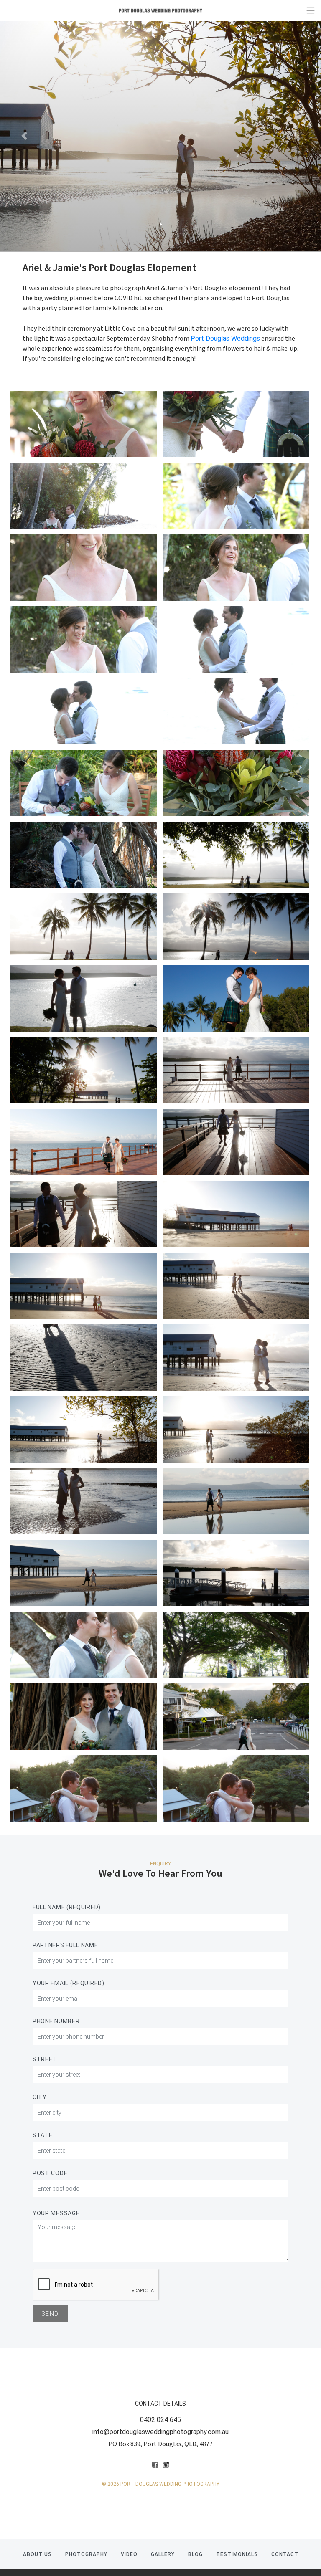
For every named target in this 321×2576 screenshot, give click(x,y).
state (43, 2135)
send (50, 2314)
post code (50, 2173)
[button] (24, 136)
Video (129, 2554)
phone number (56, 2021)
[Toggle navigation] (311, 10)
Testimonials (237, 2554)
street (45, 2059)
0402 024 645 (160, 2420)
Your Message (56, 2213)
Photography (86, 2554)
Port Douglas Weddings (225, 338)
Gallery (163, 2554)
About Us (37, 2554)
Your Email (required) (69, 1983)
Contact (285, 2554)
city (40, 2097)
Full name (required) (67, 1907)
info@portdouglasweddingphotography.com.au (160, 2432)
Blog (195, 2554)
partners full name (65, 1945)
